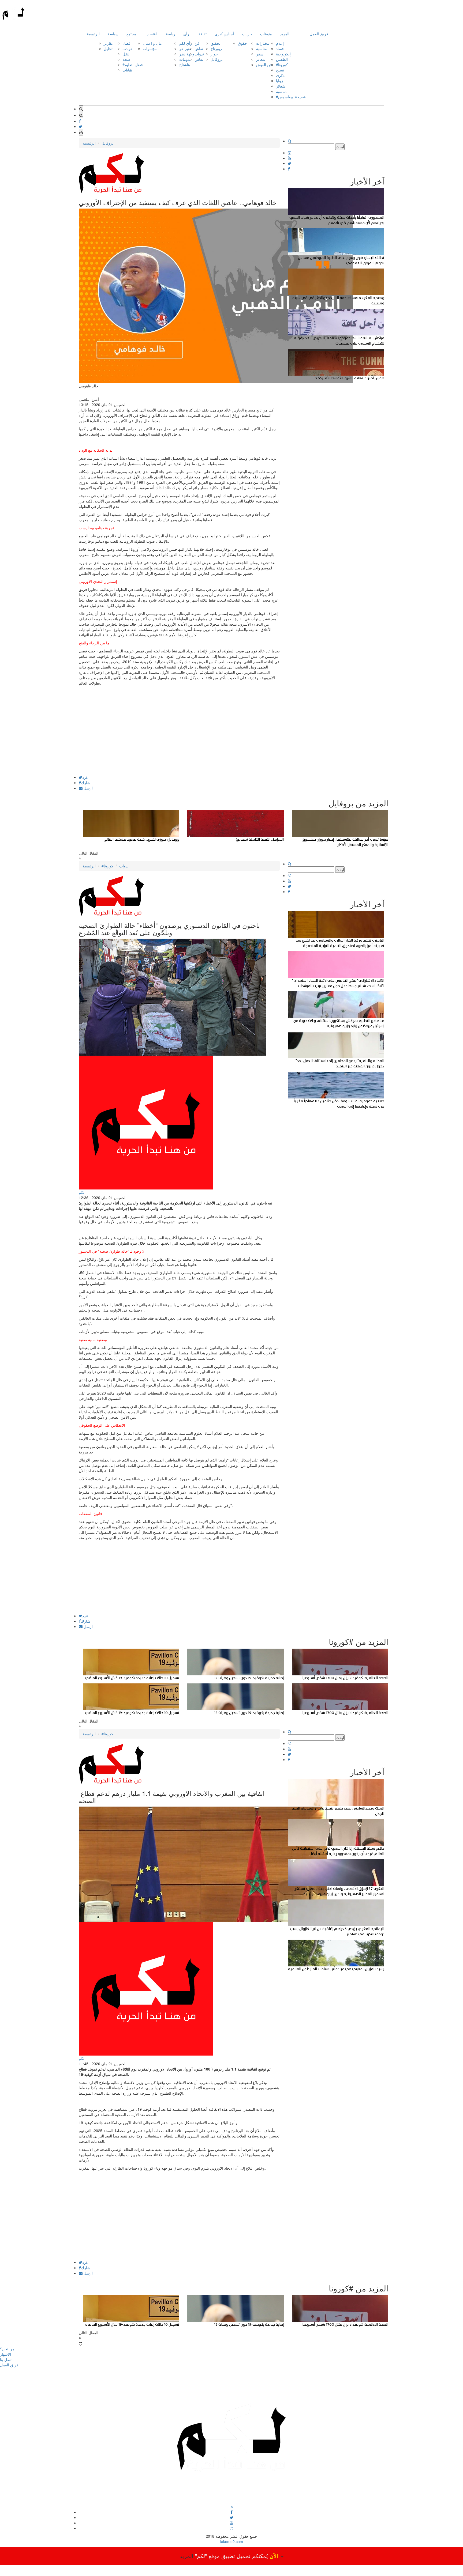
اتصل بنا (6, 2359)
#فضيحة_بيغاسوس (291, 97)
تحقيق (215, 43)
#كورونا (282, 65)
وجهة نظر (187, 54)
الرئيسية (93, 34)
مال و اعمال (152, 43)
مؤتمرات (150, 48)
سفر (260, 54)
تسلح (280, 70)
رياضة (171, 34)
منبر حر (185, 48)
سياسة (113, 34)
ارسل (88, 788)
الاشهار (5, 2354)
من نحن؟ (7, 2349)
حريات (247, 34)
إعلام (280, 43)
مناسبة (262, 48)
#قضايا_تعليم (133, 65)
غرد (85, 777)
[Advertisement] (179, 738)
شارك (86, 783)
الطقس (282, 59)
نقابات (127, 70)
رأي (186, 34)
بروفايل (217, 59)
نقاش (199, 48)
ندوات (199, 54)
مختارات (263, 43)
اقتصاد (152, 34)
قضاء (126, 43)
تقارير (108, 43)
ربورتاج (216, 48)
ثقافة (203, 34)
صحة (126, 59)
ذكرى (280, 75)
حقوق (242, 43)
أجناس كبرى (224, 34)
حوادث (128, 48)
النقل (126, 54)
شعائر (261, 59)
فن (197, 43)
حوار (214, 54)
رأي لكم (186, 43)
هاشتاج (185, 65)
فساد (280, 48)
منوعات (266, 34)
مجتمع (131, 34)
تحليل (108, 48)
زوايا (279, 81)
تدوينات (185, 59)
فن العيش (264, 65)
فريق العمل (319, 34)
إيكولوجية (283, 54)
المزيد (285, 34)
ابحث (340, 147)
